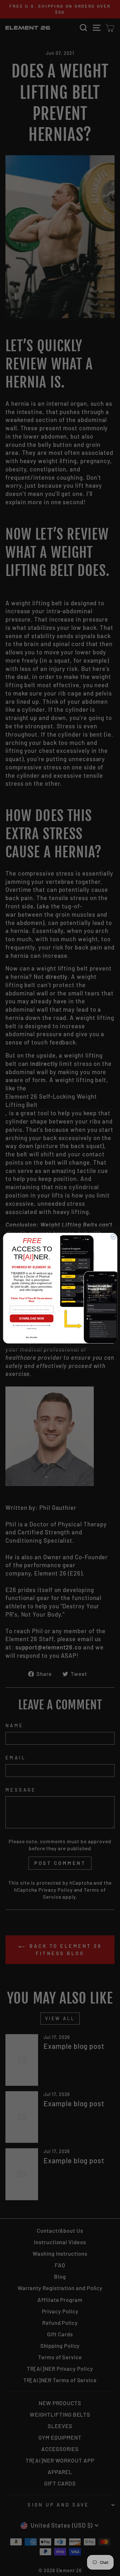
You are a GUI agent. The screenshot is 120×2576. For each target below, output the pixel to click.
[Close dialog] (113, 1236)
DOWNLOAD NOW (32, 1318)
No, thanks (31, 1337)
